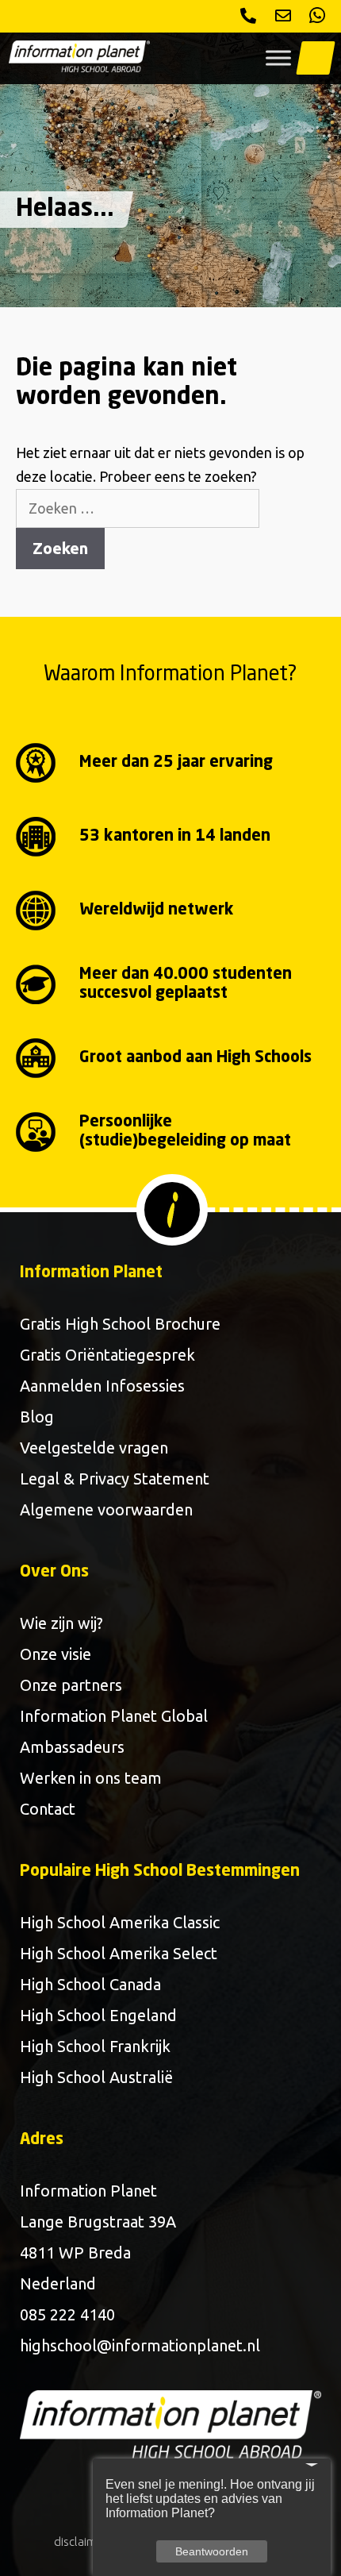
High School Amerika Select (119, 1953)
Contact (48, 1809)
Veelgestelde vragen (94, 1448)
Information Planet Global (114, 1716)
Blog (37, 1417)
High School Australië (96, 2077)
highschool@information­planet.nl (140, 2345)
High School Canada (90, 1984)
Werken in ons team (91, 1778)
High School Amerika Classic (120, 1922)
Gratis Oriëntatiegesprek (107, 1355)
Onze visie (56, 1654)
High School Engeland (98, 2015)
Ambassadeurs (72, 1747)
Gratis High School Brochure (120, 1324)
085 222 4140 (67, 2314)
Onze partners (71, 1685)
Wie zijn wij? (61, 1623)
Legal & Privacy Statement (115, 1479)
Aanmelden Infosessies (102, 1386)
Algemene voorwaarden (106, 1509)
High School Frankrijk (95, 2046)
